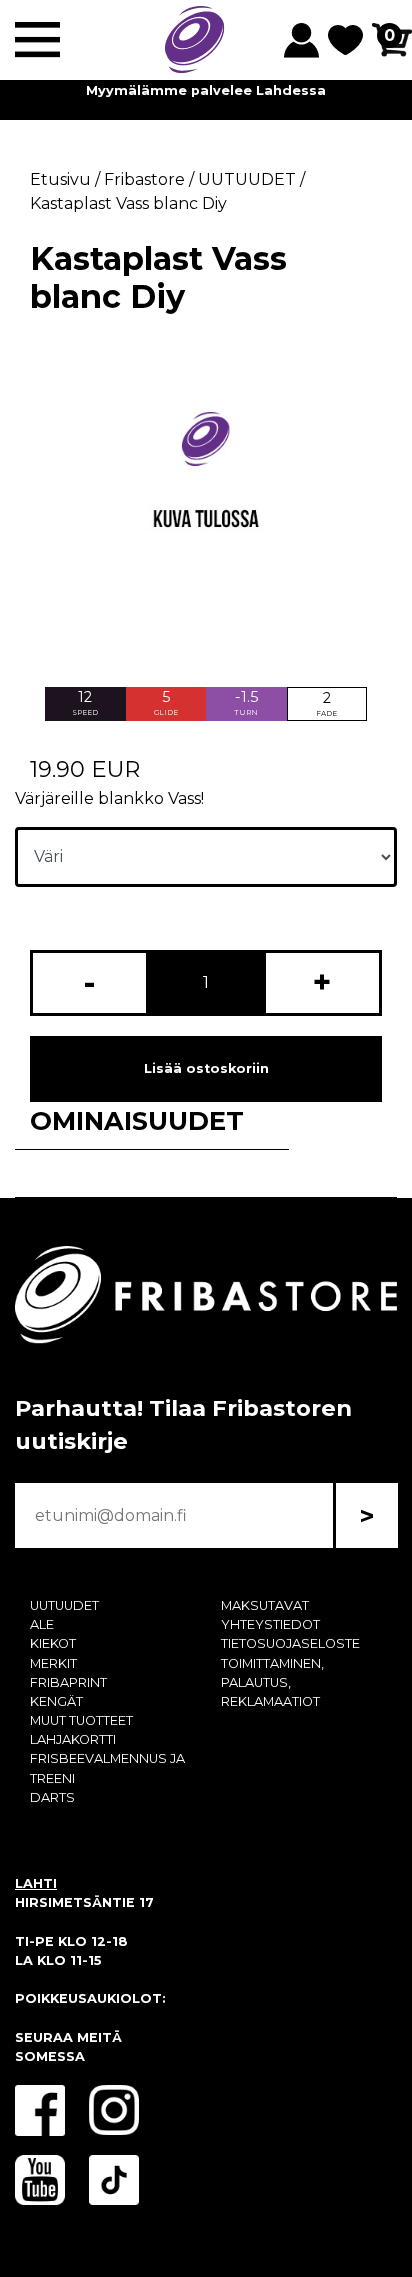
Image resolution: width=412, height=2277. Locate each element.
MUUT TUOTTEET (81, 1720)
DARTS (52, 1797)
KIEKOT (53, 1643)
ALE (42, 1624)
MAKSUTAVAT (265, 1605)
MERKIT (53, 1663)
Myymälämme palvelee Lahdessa (206, 90)
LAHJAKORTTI (73, 1739)
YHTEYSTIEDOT (270, 1624)
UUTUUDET (64, 1605)
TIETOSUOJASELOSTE (290, 1643)
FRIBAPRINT (68, 1682)
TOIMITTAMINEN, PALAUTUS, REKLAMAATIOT (272, 1682)
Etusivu (60, 179)
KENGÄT (56, 1701)
